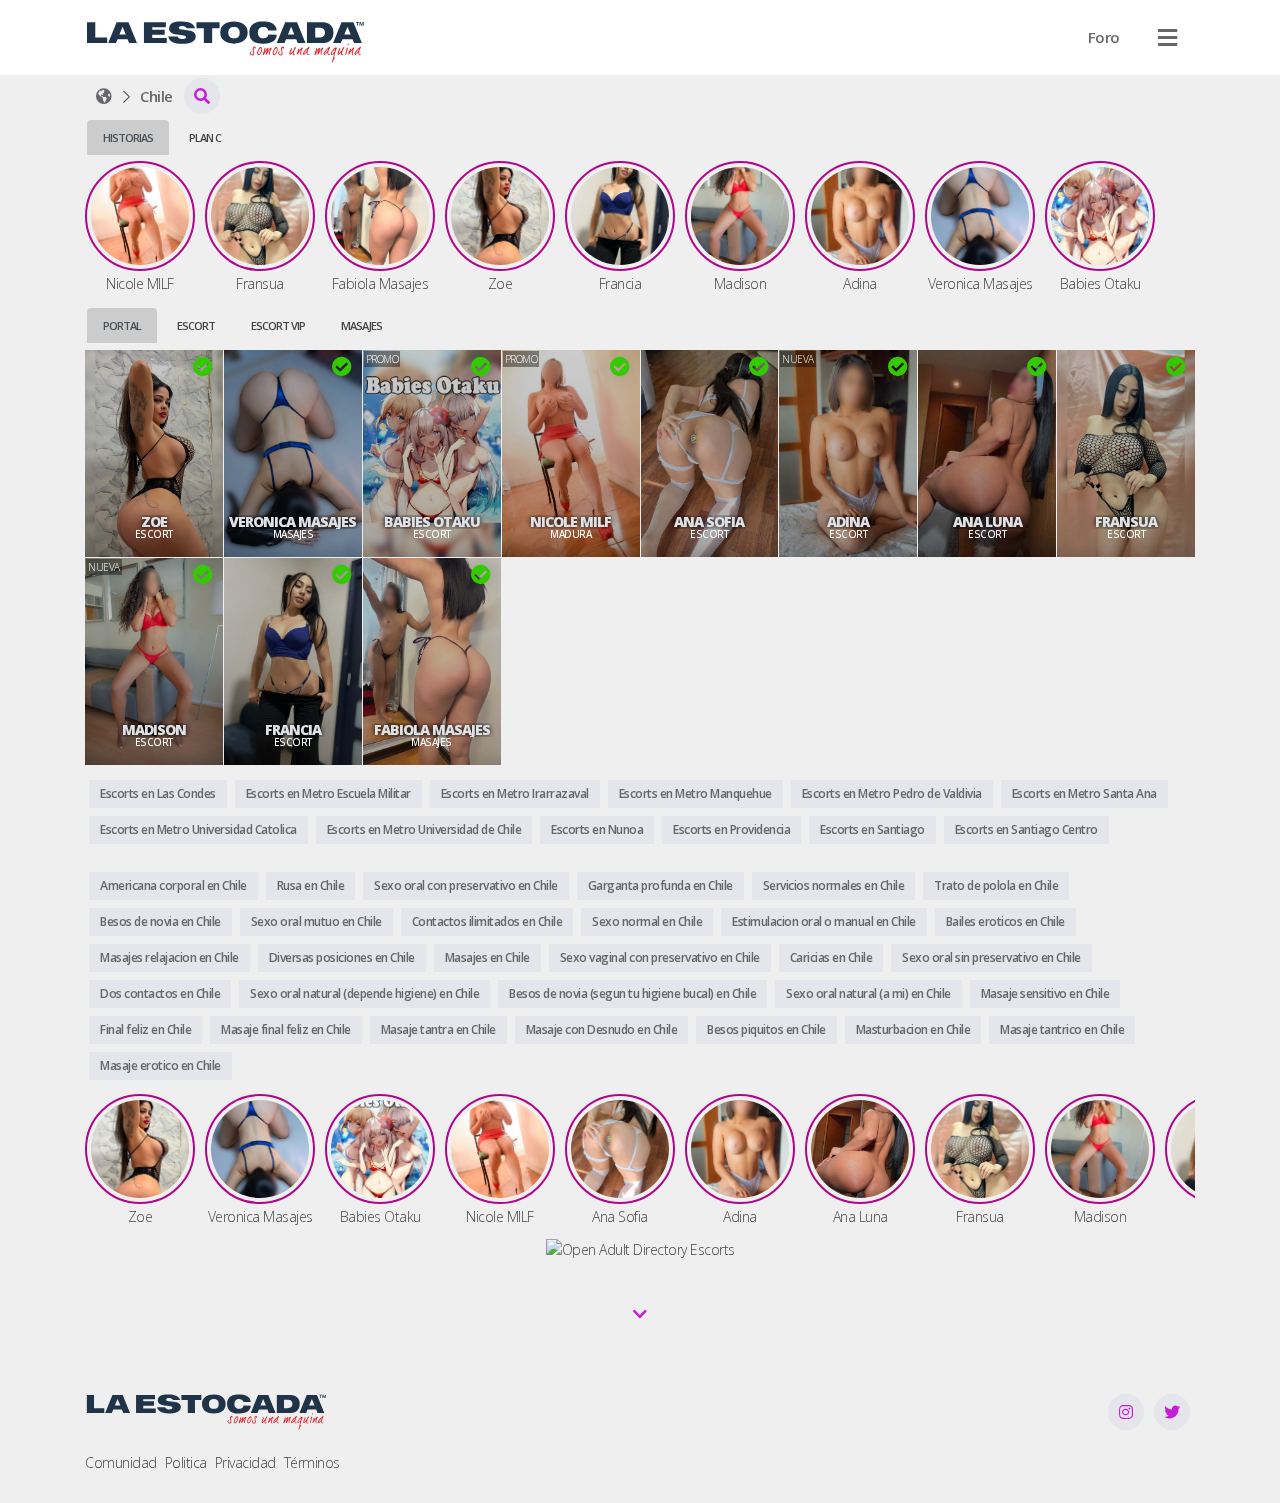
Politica (186, 1462)
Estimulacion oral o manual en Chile (824, 921)
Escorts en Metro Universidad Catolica (198, 829)
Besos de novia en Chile (160, 921)
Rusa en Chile (311, 885)
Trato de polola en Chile (996, 885)
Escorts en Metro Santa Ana (1084, 793)
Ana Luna (987, 522)
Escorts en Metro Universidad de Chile (424, 829)
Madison (154, 730)
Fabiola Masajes (432, 730)
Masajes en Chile (487, 957)
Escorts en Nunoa (597, 829)
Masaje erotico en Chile (160, 1065)
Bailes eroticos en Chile (1005, 921)
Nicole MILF (570, 522)
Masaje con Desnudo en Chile (602, 1029)
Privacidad (245, 1462)
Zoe (154, 522)
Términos (312, 1462)
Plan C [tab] (205, 137)
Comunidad (121, 1462)
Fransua (1126, 522)
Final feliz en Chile (145, 1029)
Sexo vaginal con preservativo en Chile (660, 957)
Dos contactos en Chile (160, 993)
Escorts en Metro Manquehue (695, 793)
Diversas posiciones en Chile (342, 957)
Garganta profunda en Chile (660, 885)
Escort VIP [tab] (278, 325)
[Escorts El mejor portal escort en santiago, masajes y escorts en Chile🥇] (104, 96)
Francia (293, 730)
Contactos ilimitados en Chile (487, 921)
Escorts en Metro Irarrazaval (515, 793)
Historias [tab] (128, 137)
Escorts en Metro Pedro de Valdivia (892, 793)
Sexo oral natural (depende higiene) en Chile (364, 993)
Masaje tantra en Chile (438, 1029)
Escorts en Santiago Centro (1026, 829)
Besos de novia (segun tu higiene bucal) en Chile (632, 993)
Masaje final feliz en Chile (286, 1029)
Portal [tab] (122, 325)
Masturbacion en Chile (913, 1029)
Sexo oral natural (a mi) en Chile (868, 993)
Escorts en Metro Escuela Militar (328, 793)
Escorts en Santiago (872, 829)
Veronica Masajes (292, 522)
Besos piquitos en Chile (766, 1029)
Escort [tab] (196, 325)
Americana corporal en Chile (173, 885)
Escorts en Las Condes (158, 793)
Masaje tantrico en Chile (1062, 1029)
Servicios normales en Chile (834, 885)
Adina (848, 522)
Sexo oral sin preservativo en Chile (991, 957)
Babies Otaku (432, 522)
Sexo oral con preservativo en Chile (466, 885)
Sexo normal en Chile (647, 921)
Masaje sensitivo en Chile (1045, 993)
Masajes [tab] (361, 325)
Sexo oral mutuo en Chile (316, 921)
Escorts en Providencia (731, 829)
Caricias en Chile (831, 957)
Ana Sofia (709, 522)
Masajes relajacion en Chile (169, 957)
